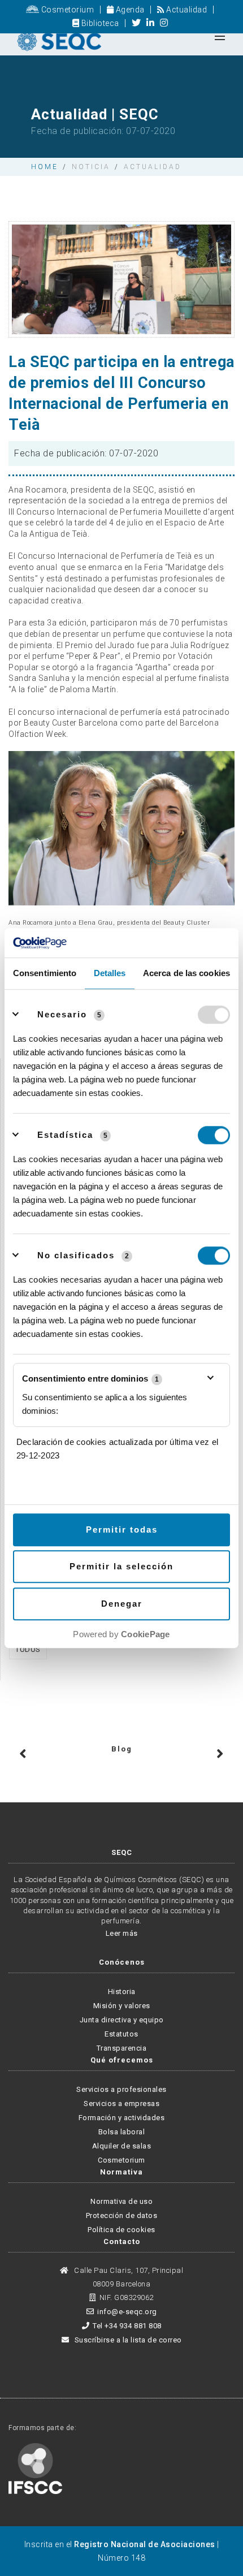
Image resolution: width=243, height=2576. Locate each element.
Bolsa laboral (122, 2132)
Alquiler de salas (122, 2146)
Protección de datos (122, 2215)
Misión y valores (122, 2006)
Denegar (122, 1604)
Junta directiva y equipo (122, 2020)
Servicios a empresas (121, 2103)
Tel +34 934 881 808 (127, 2326)
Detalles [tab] (110, 973)
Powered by (121, 1634)
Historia (122, 1992)
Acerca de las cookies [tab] (186, 973)
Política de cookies (121, 2230)
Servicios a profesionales (121, 2089)
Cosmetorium (66, 10)
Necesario (62, 1014)
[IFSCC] (35, 2468)
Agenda (129, 10)
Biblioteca (99, 23)
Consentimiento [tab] (45, 973)
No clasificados (76, 1255)
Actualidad (186, 10)
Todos (28, 1649)
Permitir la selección (121, 1567)
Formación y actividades (122, 2118)
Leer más (122, 1933)
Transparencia (122, 2048)
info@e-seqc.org (127, 2312)
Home (45, 167)
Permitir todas (122, 1529)
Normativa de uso (121, 2201)
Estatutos (121, 2034)
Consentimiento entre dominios (90, 1378)
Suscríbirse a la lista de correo (127, 2340)
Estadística (65, 1135)
